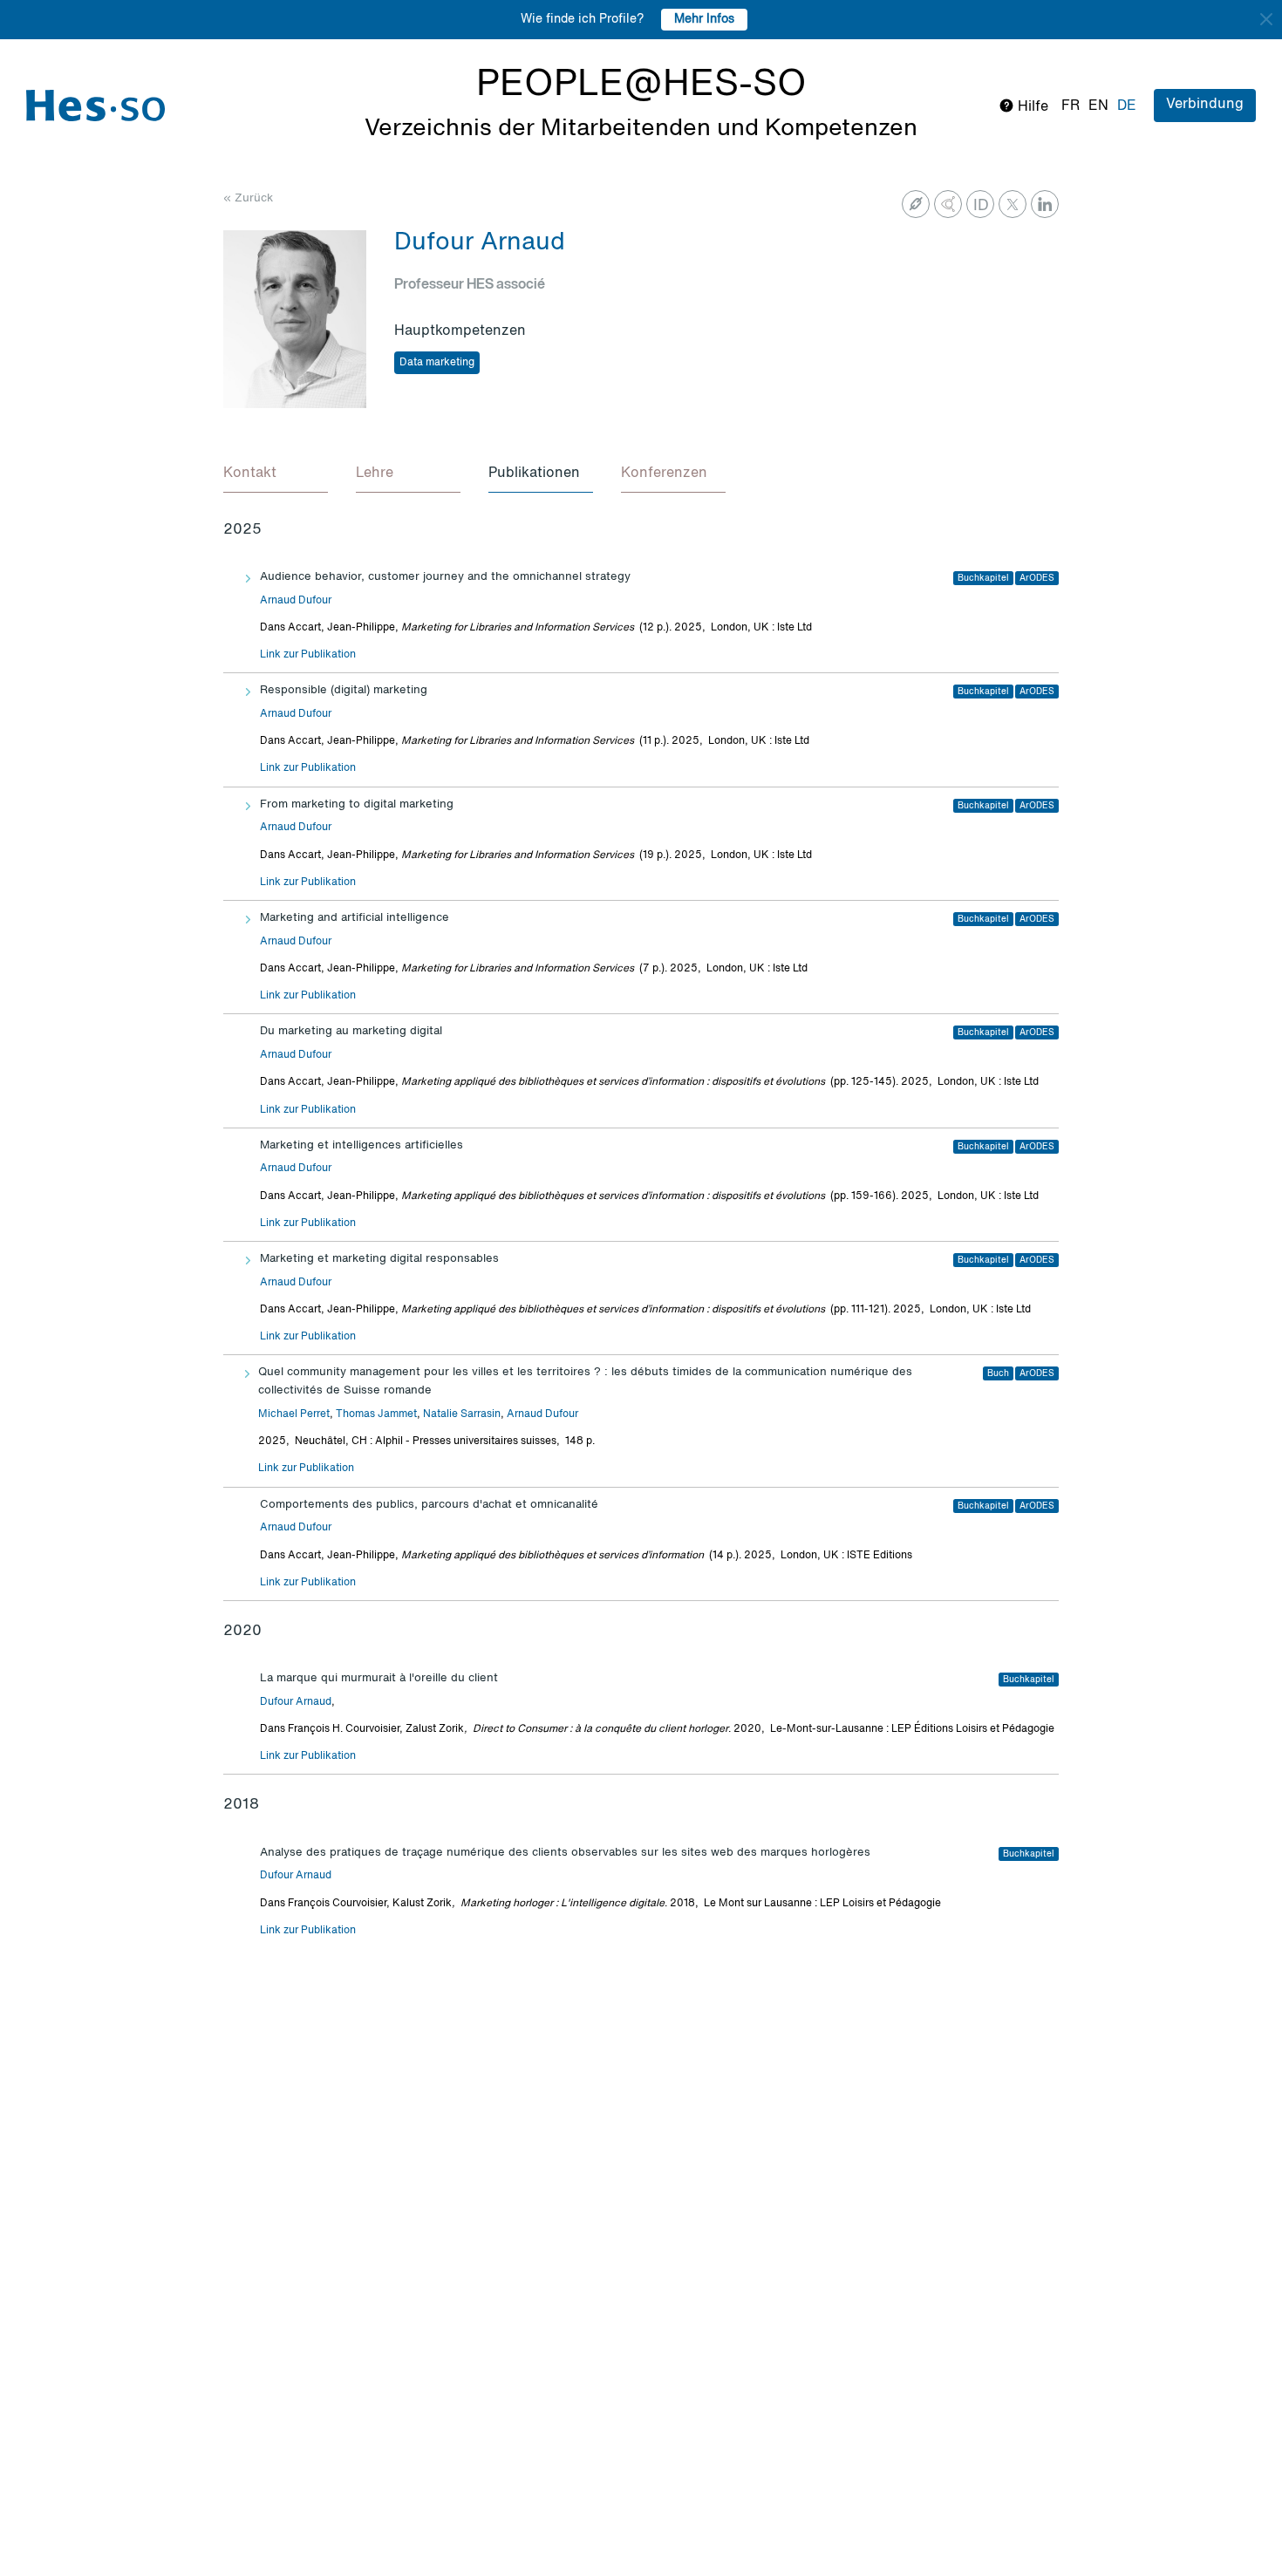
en (1098, 106)
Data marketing (437, 363)
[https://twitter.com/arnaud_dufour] (1013, 204)
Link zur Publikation (308, 655)
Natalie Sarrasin (462, 1414)
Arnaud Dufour (296, 601)
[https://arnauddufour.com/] (916, 204)
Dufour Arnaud (296, 1702)
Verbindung (1205, 105)
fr (1071, 106)
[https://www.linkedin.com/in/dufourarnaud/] (1045, 204)
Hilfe (1031, 107)
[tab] (276, 474)
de (1127, 106)
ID (981, 206)
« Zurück (248, 198)
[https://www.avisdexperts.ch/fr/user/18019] (948, 204)
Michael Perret (294, 1414)
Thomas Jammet (376, 1414)
